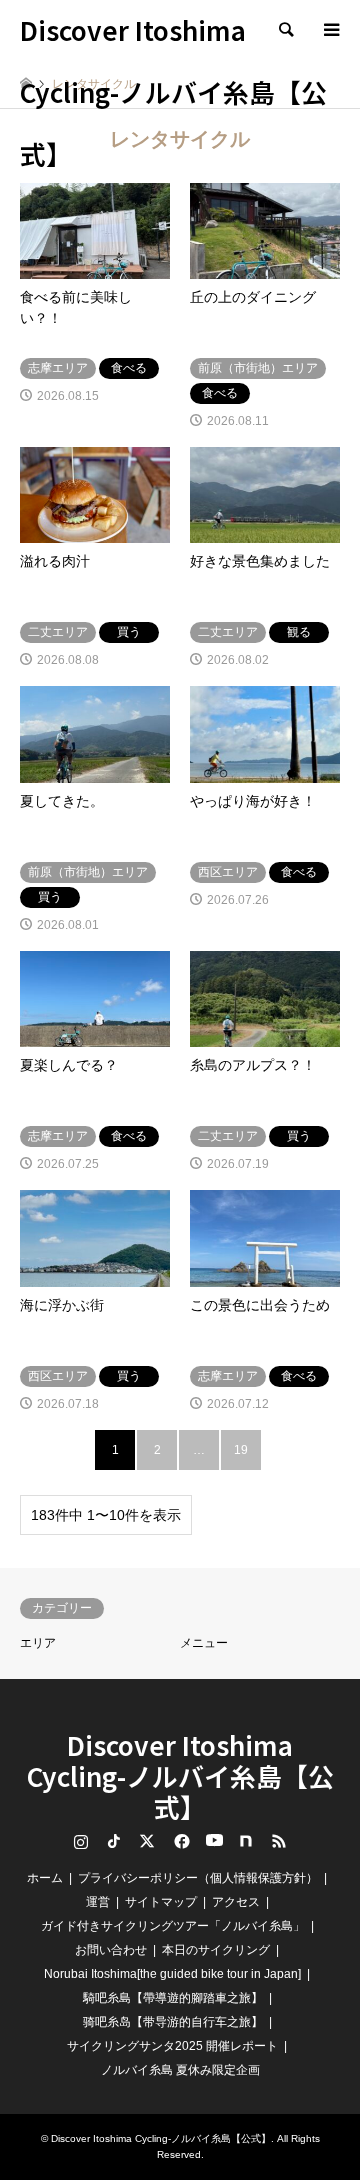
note (246, 1841)
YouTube (213, 1841)
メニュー (204, 1643)
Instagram (81, 1841)
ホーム (45, 1878)
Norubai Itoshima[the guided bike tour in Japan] (172, 1974)
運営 (98, 1902)
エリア (38, 1643)
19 (241, 1450)
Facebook (180, 1841)
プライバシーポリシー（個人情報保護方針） (198, 1878)
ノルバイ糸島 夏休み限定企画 (180, 2070)
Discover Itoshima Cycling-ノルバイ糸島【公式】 (180, 1775)
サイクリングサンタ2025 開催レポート (172, 2046)
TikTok (114, 1841)
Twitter (147, 1841)
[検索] (285, 30)
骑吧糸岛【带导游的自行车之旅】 (173, 2022)
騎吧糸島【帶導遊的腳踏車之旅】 (173, 1998)
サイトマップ (161, 1902)
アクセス (236, 1902)
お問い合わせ (111, 1950)
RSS (279, 1841)
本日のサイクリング (216, 1950)
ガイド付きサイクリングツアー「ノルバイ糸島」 (173, 1926)
